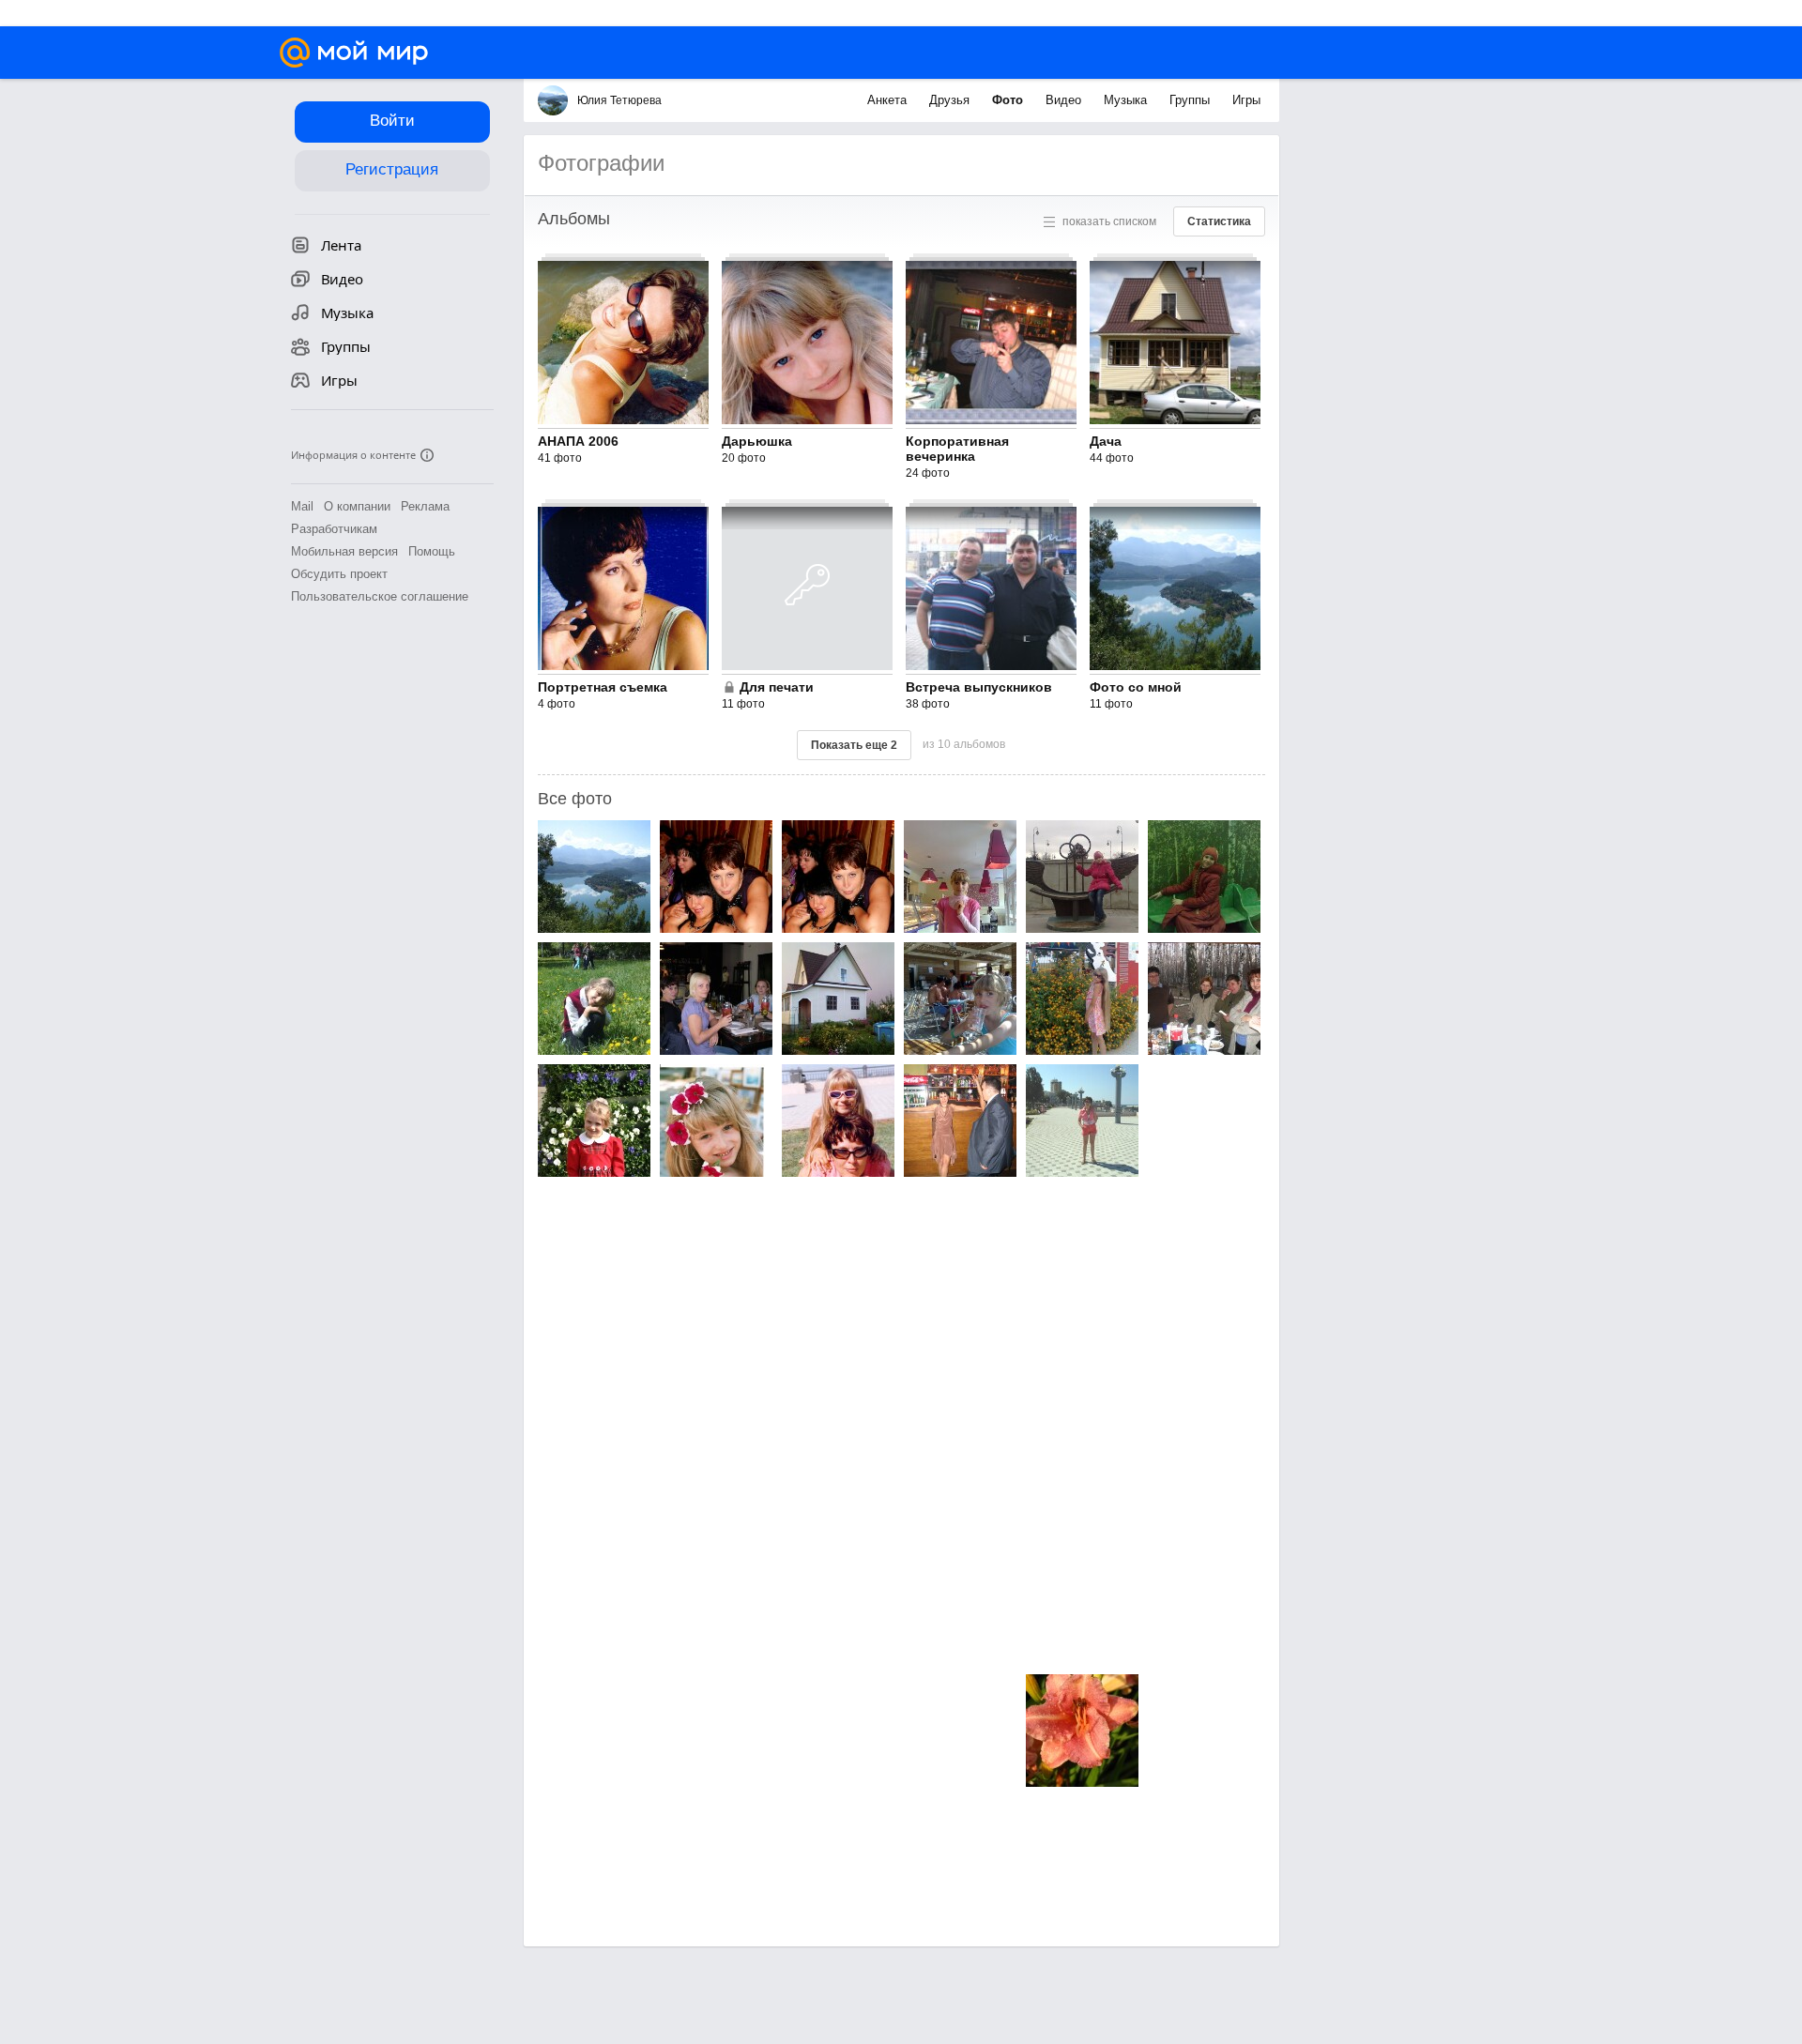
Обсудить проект (339, 574)
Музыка (1127, 100)
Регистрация (392, 169)
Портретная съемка (603, 687)
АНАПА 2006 (578, 441)
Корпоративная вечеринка (957, 449)
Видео (1065, 100)
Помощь (432, 551)
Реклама (425, 506)
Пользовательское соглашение (380, 596)
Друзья (951, 100)
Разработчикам (334, 529)
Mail (302, 506)
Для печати (777, 687)
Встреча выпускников (979, 687)
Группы (1191, 100)
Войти (392, 121)
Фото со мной (1136, 687)
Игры (1246, 100)
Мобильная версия (344, 551)
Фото (1009, 100)
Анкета (889, 100)
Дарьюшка (757, 441)
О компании (357, 506)
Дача (1106, 441)
